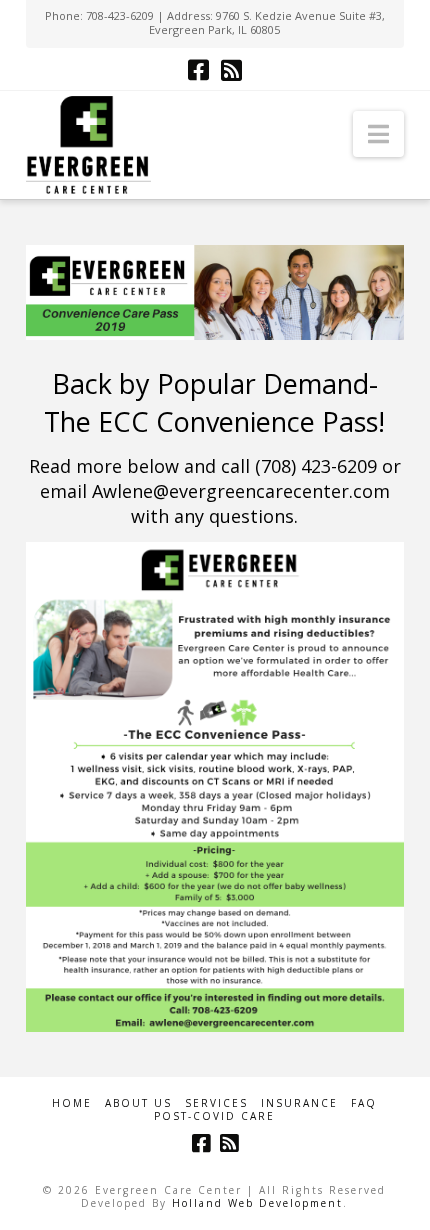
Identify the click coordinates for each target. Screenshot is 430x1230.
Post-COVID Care (214, 1116)
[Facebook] (198, 70)
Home (72, 1103)
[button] (378, 134)
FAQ (364, 1103)
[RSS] (231, 70)
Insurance (299, 1103)
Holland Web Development (257, 1203)
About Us (138, 1103)
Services (216, 1103)
